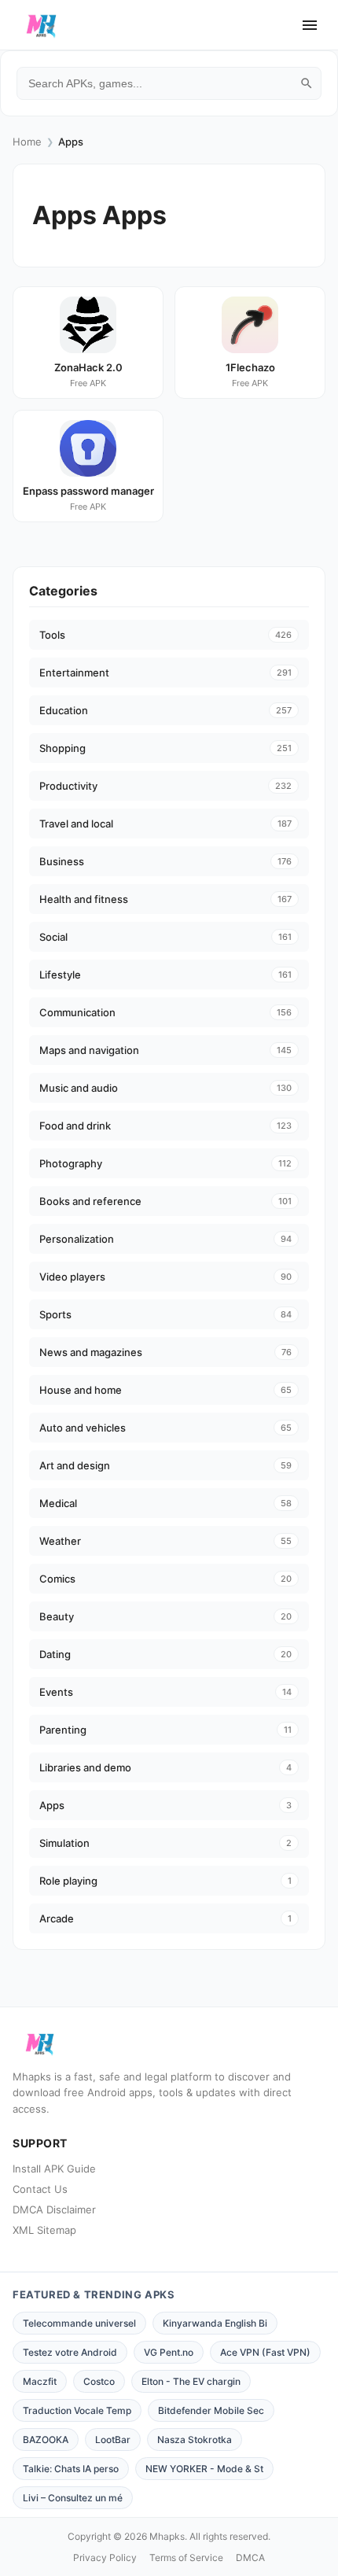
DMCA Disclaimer (54, 2209)
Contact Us (40, 2189)
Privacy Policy (105, 2558)
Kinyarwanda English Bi (215, 2323)
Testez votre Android (70, 2352)
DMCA (250, 2558)
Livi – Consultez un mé (73, 2498)
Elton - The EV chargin (191, 2381)
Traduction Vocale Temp (77, 2410)
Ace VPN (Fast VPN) (265, 2352)
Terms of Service (186, 2558)
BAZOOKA (46, 2440)
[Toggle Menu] (310, 25)
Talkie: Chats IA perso (71, 2469)
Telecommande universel (79, 2323)
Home (27, 142)
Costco (99, 2381)
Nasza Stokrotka (195, 2440)
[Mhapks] (41, 25)
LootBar (113, 2440)
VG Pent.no (169, 2352)
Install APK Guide (54, 2169)
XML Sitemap (44, 2230)
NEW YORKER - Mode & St (204, 2469)
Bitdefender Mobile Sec (211, 2410)
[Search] (307, 83)
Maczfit (40, 2381)
